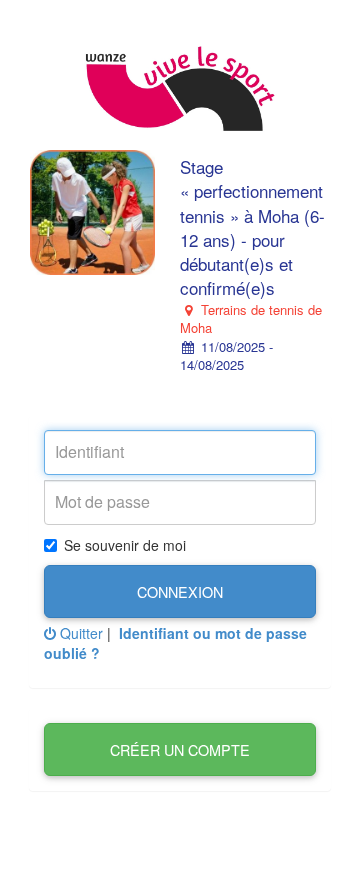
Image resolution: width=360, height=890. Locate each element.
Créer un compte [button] (180, 749)
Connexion (180, 591)
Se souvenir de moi (125, 545)
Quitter (79, 633)
